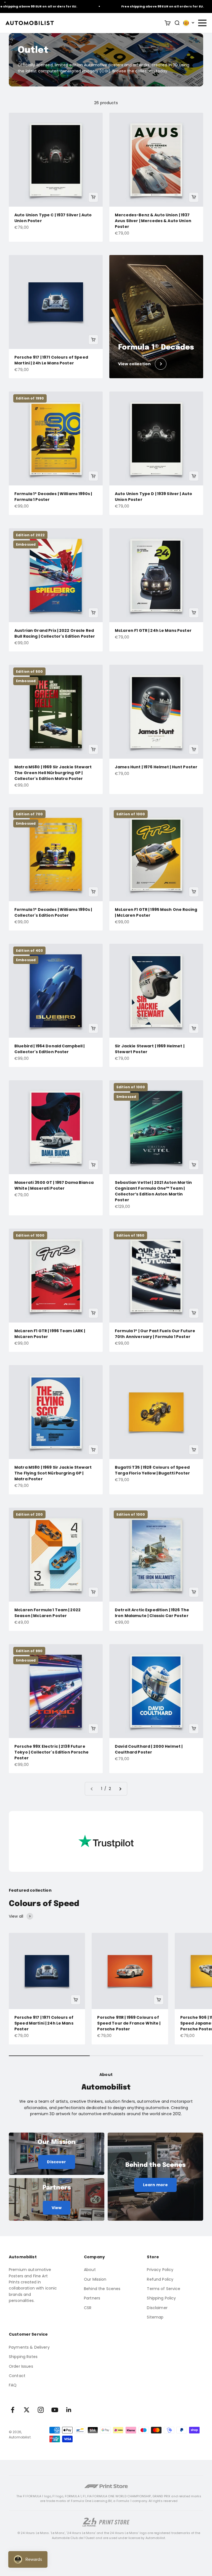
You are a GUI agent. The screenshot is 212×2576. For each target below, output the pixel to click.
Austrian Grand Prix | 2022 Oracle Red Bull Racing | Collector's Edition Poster (55, 633)
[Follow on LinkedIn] (69, 2410)
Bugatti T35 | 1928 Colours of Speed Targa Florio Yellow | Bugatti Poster (152, 1470)
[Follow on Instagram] (41, 2410)
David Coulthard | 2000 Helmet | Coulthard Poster (149, 1749)
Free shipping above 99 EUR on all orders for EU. (141, 6)
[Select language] (189, 23)
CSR (88, 2308)
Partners (92, 2298)
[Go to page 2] (120, 1789)
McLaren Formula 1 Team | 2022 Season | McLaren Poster (47, 1613)
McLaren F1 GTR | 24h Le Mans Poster (153, 630)
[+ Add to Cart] (93, 197)
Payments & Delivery (29, 2347)
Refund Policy (160, 2279)
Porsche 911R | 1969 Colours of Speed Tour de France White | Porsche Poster (129, 2023)
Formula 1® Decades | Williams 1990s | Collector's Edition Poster (53, 912)
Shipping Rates (23, 2357)
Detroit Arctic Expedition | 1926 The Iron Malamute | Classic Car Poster (152, 1613)
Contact (17, 2376)
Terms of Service (164, 2289)
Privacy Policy (160, 2270)
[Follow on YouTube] (55, 2410)
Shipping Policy (161, 2298)
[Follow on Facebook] (13, 2410)
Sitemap (155, 2317)
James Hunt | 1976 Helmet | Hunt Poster (156, 767)
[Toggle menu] (202, 23)
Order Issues (21, 2366)
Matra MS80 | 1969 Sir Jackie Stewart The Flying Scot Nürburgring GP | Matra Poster (53, 1473)
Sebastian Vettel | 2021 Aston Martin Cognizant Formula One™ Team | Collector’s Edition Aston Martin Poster (153, 1191)
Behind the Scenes (102, 2289)
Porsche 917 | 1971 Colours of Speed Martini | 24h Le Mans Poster (51, 360)
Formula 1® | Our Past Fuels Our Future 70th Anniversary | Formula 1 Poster (155, 1334)
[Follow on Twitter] (27, 2410)
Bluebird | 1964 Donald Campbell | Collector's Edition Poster (50, 1049)
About (90, 2270)
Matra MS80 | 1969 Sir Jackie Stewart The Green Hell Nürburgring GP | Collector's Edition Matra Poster (53, 773)
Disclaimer (157, 2308)
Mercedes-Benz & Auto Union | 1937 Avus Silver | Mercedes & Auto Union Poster (153, 221)
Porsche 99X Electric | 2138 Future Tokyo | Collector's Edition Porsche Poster (51, 1752)
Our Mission (95, 2279)
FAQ (13, 2385)
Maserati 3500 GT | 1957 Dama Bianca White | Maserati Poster (54, 1185)
